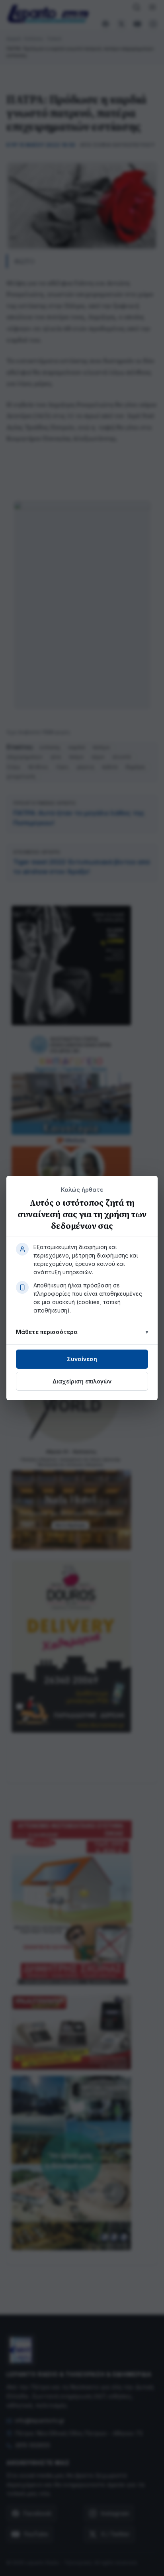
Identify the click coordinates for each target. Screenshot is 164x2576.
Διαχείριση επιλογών (82, 1381)
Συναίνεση (82, 1359)
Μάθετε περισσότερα (47, 1332)
